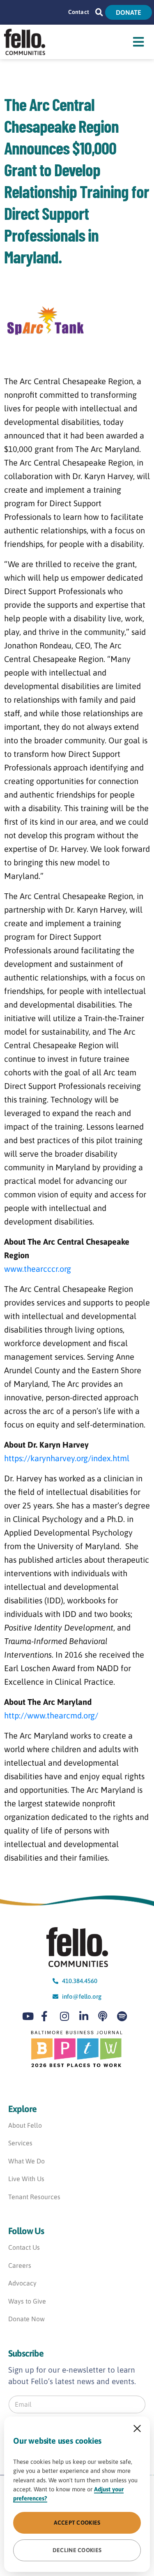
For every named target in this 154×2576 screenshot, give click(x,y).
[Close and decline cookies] (137, 2428)
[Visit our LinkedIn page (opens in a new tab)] (87, 2016)
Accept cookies (77, 2523)
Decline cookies (77, 2550)
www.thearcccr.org (38, 1269)
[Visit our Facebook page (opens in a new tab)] (48, 2016)
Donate (129, 12)
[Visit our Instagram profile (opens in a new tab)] (67, 2016)
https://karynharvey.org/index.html (67, 1458)
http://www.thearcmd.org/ (51, 1715)
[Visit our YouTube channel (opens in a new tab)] (30, 2016)
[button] (99, 12)
